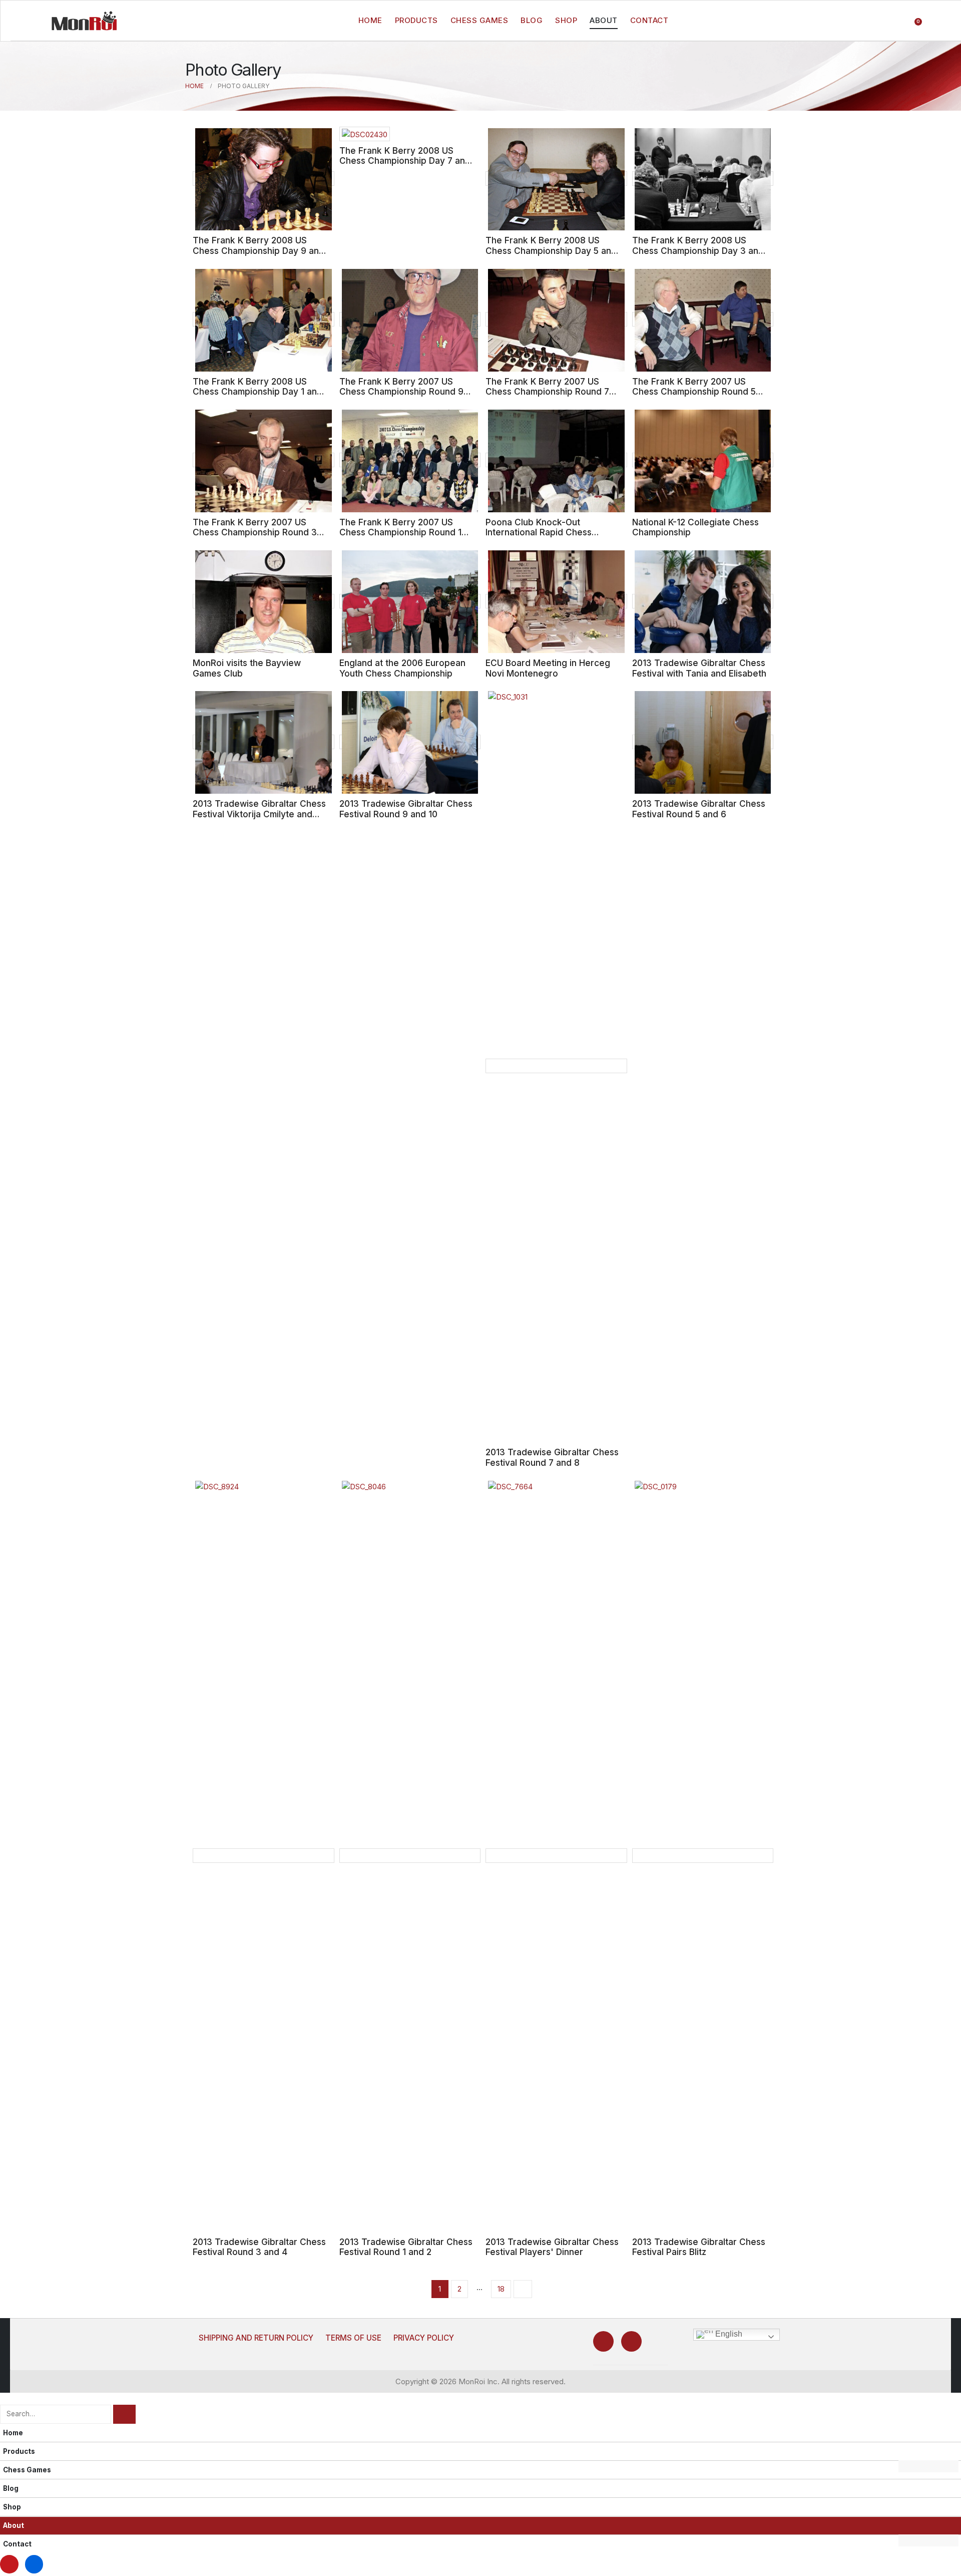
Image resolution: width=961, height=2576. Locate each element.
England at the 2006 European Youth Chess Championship (402, 668)
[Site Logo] (84, 21)
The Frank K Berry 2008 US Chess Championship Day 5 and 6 (551, 250)
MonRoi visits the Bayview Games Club (247, 668)
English (728, 2334)
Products (416, 20)
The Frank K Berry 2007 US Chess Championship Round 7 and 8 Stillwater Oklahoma (547, 392)
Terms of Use (353, 2338)
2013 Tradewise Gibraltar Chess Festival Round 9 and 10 (406, 809)
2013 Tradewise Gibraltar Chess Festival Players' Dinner (552, 2247)
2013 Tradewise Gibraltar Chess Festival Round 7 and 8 (552, 1457)
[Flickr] (631, 2341)
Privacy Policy (424, 2338)
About (604, 20)
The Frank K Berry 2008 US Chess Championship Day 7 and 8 (405, 161)
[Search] (124, 2414)
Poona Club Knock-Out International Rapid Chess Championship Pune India (539, 532)
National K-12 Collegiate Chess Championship (695, 527)
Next (523, 2289)
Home (370, 20)
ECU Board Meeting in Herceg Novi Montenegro (548, 668)
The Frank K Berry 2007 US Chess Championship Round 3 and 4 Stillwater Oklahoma (255, 532)
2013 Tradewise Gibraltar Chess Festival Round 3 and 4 (259, 2247)
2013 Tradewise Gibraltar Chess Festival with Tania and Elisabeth (699, 668)
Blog (532, 20)
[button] (6, 2398)
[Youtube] (603, 2341)
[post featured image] (264, 179)
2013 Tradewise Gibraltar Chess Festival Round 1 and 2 (406, 2247)
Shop (566, 20)
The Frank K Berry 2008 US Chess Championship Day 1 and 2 (258, 392)
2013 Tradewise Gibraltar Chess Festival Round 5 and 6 (699, 809)
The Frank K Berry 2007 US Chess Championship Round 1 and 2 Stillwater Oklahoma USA (403, 532)
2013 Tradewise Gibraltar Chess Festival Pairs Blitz (699, 2247)
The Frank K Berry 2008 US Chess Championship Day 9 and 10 (259, 250)
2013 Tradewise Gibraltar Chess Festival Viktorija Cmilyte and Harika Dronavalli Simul (259, 814)
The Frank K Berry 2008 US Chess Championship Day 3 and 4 (698, 250)
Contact (649, 20)
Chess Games (479, 20)
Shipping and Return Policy (256, 2338)
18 (501, 2289)
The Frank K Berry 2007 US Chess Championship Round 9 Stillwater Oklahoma (401, 392)
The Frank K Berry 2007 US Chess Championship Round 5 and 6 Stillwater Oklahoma (694, 392)
